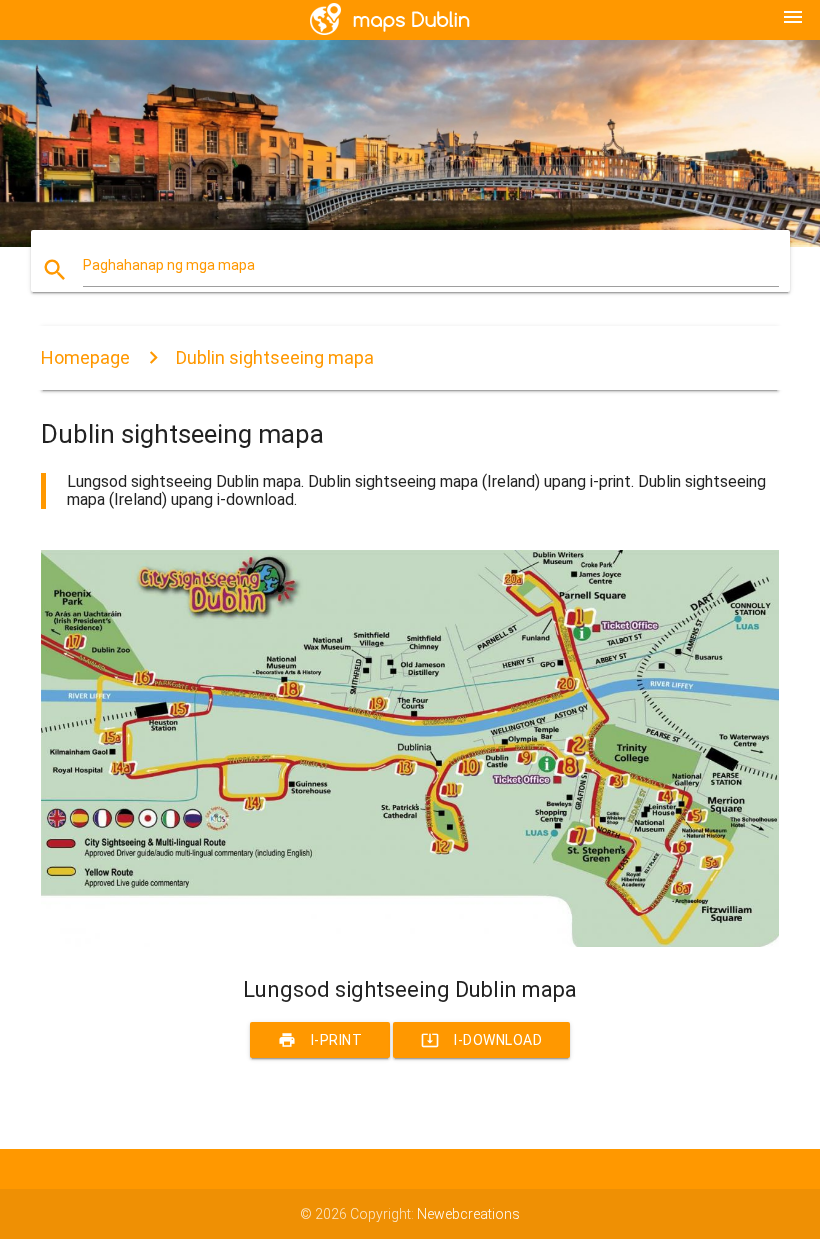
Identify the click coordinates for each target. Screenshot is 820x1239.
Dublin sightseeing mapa (275, 357)
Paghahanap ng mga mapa (169, 265)
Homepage (85, 357)
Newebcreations (468, 1214)
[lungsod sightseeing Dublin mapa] (410, 942)
